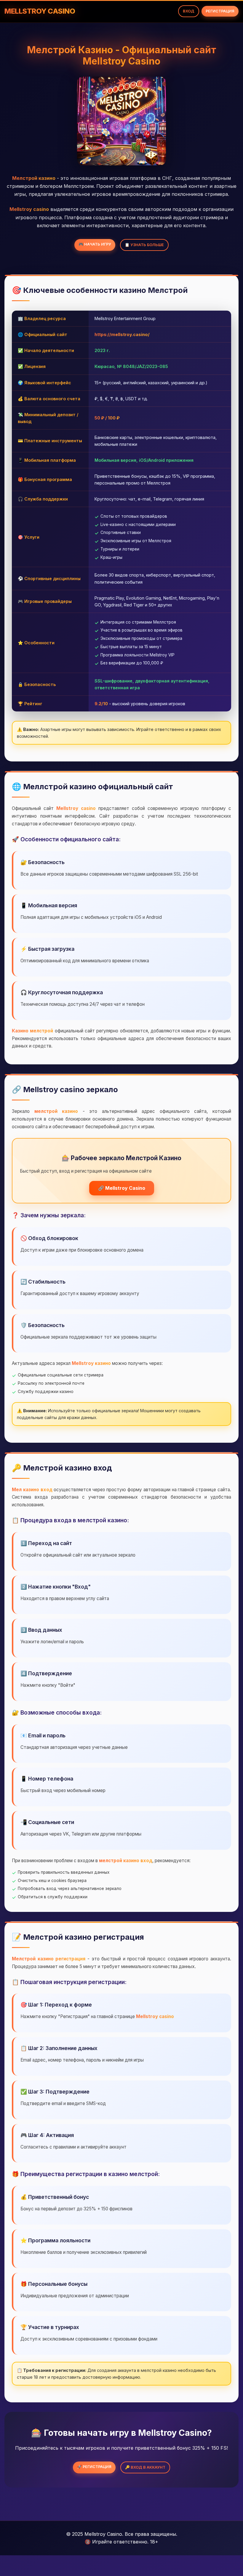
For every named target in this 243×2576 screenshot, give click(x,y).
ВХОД (189, 11)
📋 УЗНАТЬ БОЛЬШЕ (144, 245)
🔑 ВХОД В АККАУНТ (145, 2467)
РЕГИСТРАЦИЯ (220, 11)
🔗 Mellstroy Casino (122, 1188)
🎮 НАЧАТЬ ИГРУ (95, 244)
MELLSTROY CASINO (40, 11)
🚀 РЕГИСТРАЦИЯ (94, 2467)
